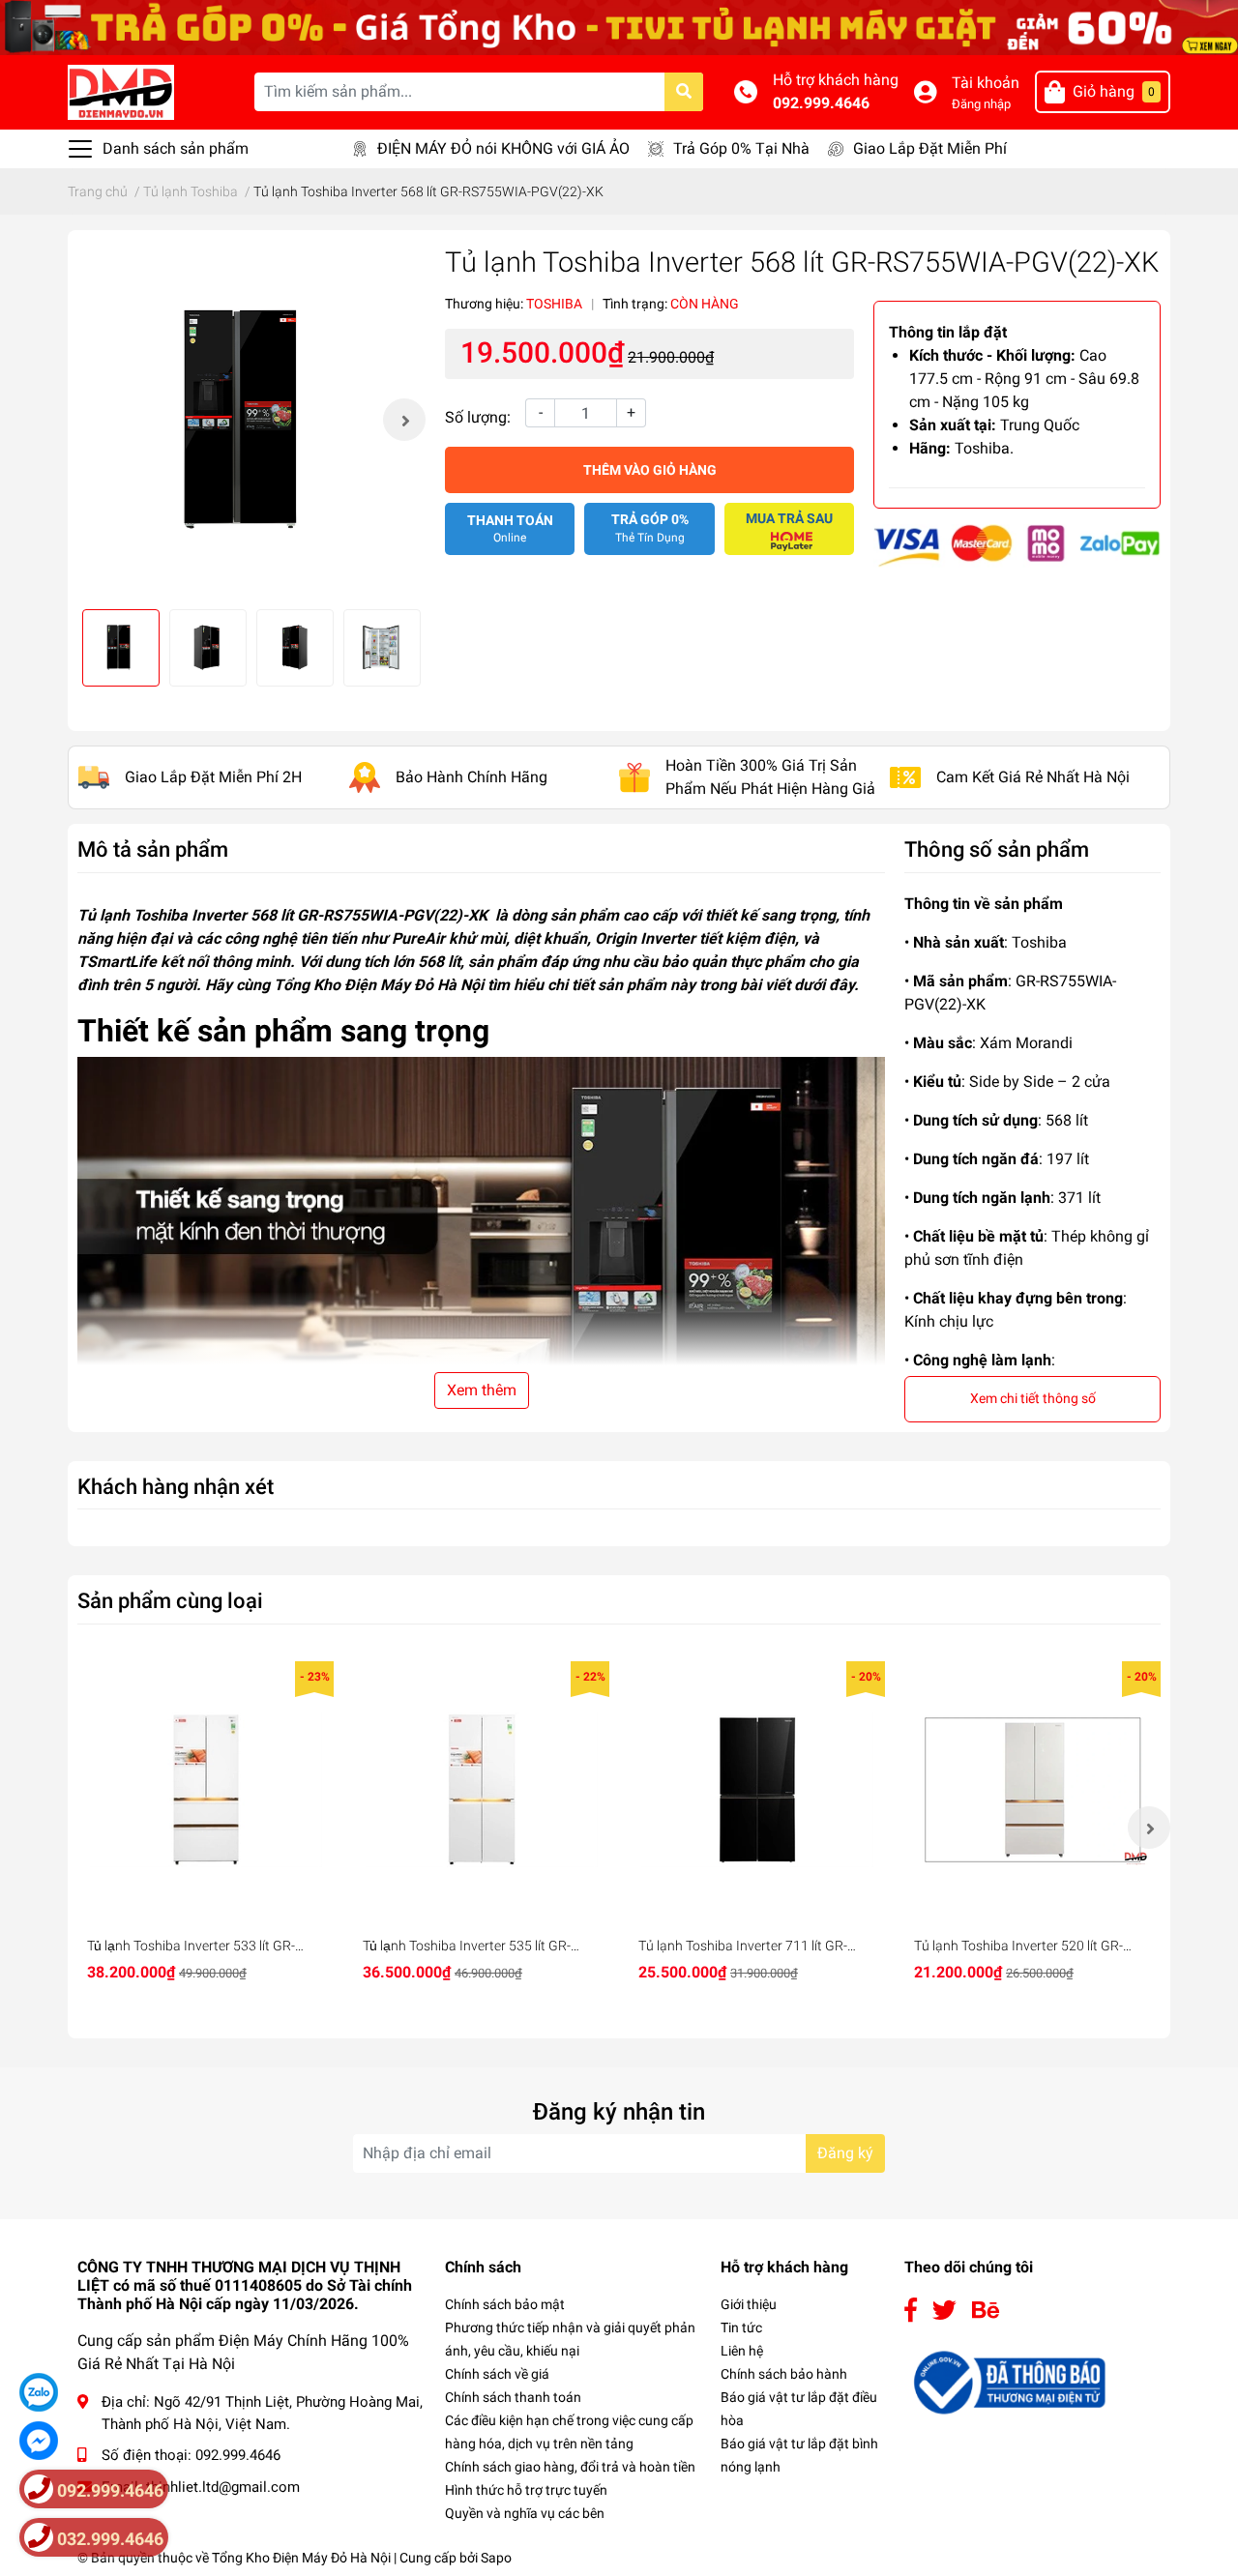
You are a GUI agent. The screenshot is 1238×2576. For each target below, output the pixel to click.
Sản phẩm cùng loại (170, 1600)
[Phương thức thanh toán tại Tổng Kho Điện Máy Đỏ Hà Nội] (1017, 545)
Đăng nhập (981, 104)
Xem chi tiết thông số (1033, 1398)
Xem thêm (482, 1390)
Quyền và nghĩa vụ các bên (525, 2513)
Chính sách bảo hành (784, 2374)
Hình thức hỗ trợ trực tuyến (526, 2490)
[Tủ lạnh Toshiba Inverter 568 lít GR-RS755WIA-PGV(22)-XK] (251, 420)
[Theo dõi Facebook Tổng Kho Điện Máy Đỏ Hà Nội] (911, 2311)
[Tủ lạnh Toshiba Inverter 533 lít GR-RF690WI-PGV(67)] (206, 1789)
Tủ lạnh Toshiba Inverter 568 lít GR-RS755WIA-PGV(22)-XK (282, 915)
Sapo (496, 2558)
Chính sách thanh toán (513, 2397)
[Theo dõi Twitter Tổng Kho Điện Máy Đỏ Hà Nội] (944, 2311)
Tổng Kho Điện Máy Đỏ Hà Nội (301, 2558)
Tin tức (741, 2327)
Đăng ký (845, 2153)
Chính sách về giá (497, 2374)
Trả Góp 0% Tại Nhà (741, 148)
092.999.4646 (821, 103)
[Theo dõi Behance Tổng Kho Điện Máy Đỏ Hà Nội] (986, 2311)
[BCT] (1007, 2381)
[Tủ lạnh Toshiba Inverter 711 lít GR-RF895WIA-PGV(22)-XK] (757, 1789)
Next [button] (404, 420)
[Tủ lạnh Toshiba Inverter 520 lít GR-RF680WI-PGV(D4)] (1032, 1789)
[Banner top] (619, 27)
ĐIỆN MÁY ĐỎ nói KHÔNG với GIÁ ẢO (503, 148)
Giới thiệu (749, 2304)
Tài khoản (986, 83)
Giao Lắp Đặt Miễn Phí (930, 148)
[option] (251, 420)
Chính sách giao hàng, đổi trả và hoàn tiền (570, 2467)
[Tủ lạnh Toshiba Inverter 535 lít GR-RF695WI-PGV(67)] (481, 1789)
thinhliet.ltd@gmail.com (223, 2487)
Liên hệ (742, 2351)
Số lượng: (478, 417)
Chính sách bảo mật (505, 2304)
